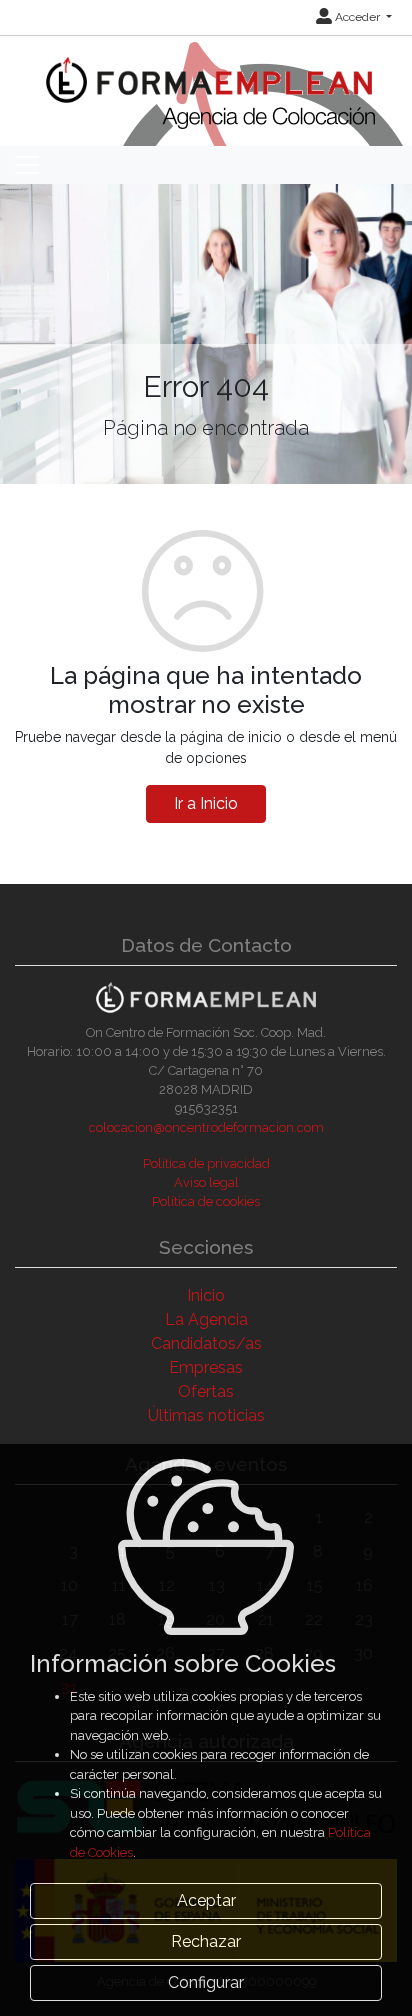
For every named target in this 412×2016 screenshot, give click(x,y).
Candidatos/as (206, 1343)
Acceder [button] (357, 17)
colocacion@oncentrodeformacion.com (206, 1127)
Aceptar (206, 1900)
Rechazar (206, 1941)
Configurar (206, 1982)
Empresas (206, 1367)
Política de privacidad (206, 1163)
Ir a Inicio (206, 803)
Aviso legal (206, 1182)
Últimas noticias (206, 1415)
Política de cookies (206, 1201)
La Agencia (206, 1319)
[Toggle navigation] (27, 165)
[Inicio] (206, 80)
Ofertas (206, 1391)
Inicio (206, 1295)
